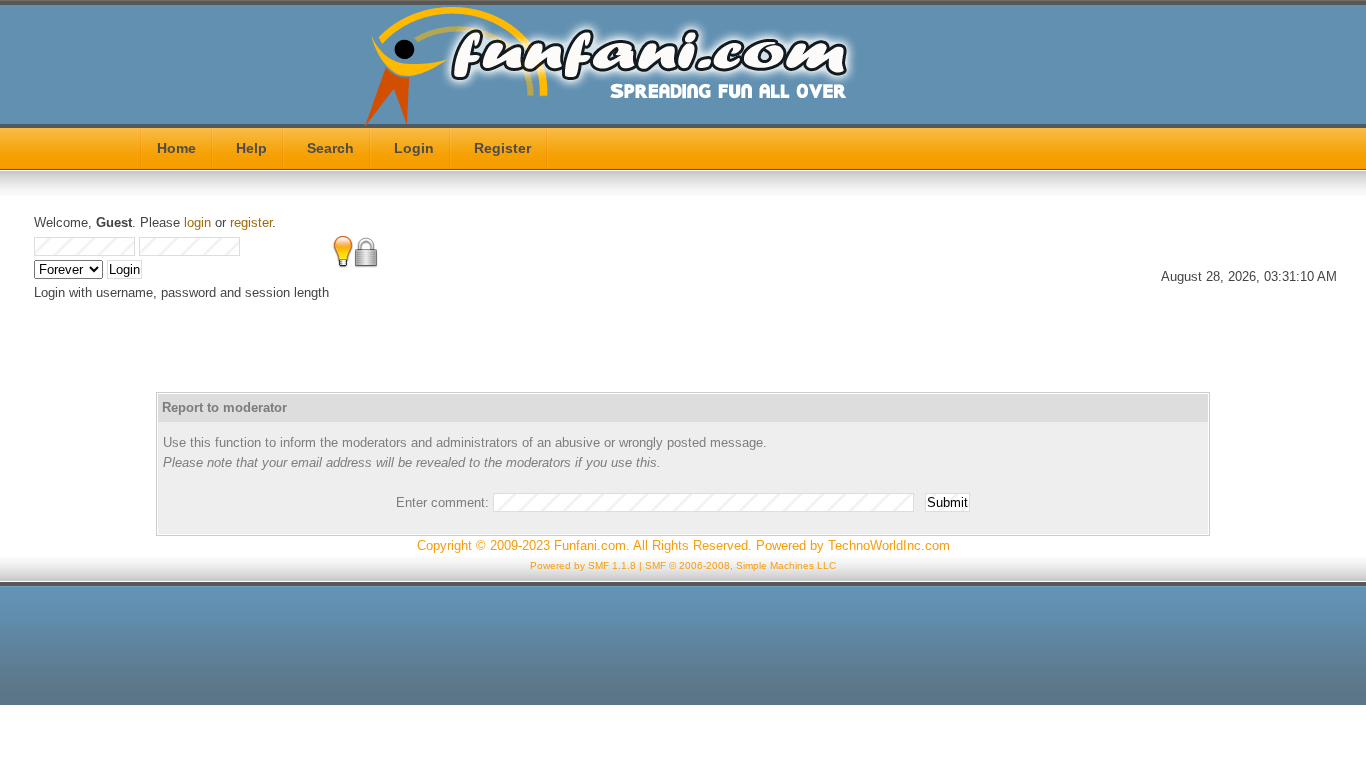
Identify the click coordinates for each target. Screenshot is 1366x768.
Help (251, 148)
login (197, 222)
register (251, 222)
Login (414, 148)
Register (502, 148)
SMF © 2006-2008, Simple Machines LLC (740, 565)
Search (330, 148)
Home (176, 148)
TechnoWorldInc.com (889, 545)
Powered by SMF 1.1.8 (583, 565)
